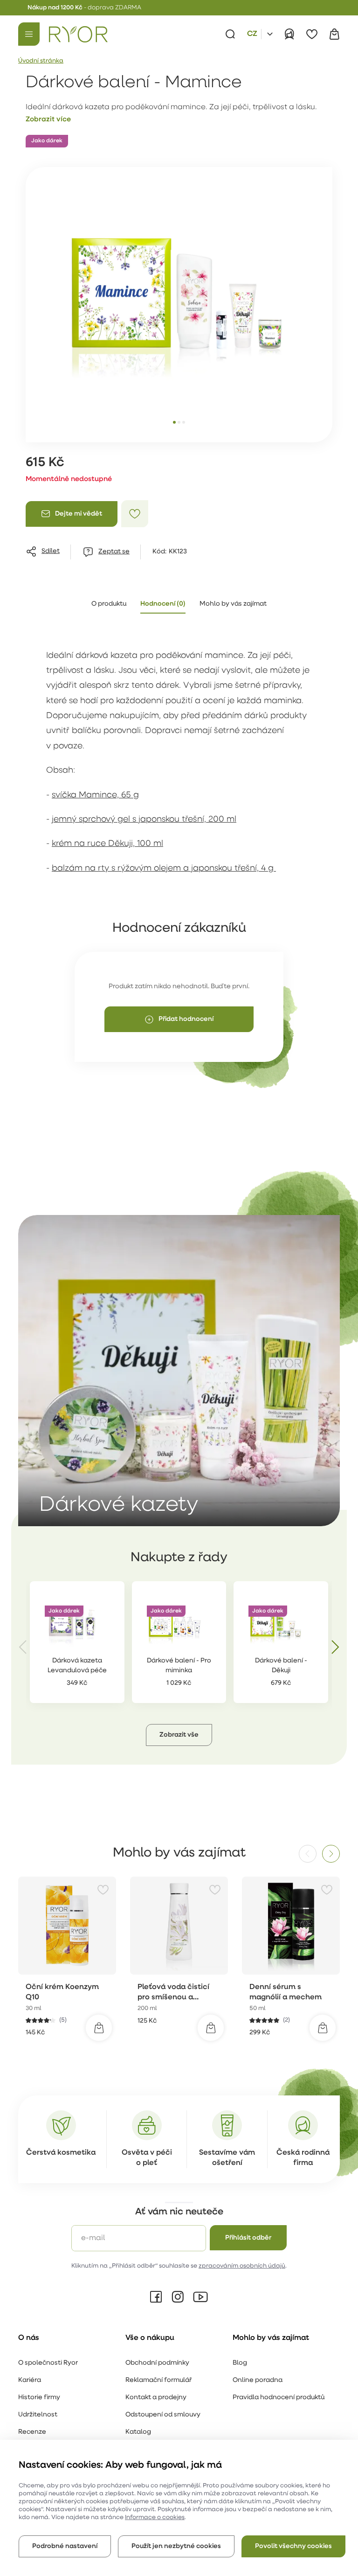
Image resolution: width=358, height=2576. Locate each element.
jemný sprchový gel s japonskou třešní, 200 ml (144, 820)
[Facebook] (156, 2297)
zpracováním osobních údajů (242, 2266)
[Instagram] (178, 2297)
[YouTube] (200, 2297)
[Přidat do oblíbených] (135, 514)
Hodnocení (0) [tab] (163, 604)
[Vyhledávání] (230, 34)
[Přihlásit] (289, 34)
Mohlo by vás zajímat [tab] (233, 604)
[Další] (335, 1647)
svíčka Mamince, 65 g (95, 796)
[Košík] (334, 34)
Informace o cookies (155, 2517)
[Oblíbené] (312, 34)
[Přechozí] (23, 1647)
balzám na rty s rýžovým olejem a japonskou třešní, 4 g (164, 869)
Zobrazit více (48, 120)
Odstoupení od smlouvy (163, 2415)
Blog (240, 2363)
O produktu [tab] (109, 604)
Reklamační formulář (158, 2380)
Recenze (32, 2432)
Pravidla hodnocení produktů (279, 2398)
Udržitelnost (38, 2415)
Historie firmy (39, 2398)
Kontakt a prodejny (156, 2398)
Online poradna (258, 2380)
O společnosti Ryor (48, 2363)
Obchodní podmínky (157, 2363)
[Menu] (29, 34)
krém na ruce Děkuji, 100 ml (107, 844)
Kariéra (30, 2380)
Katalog (138, 2432)
